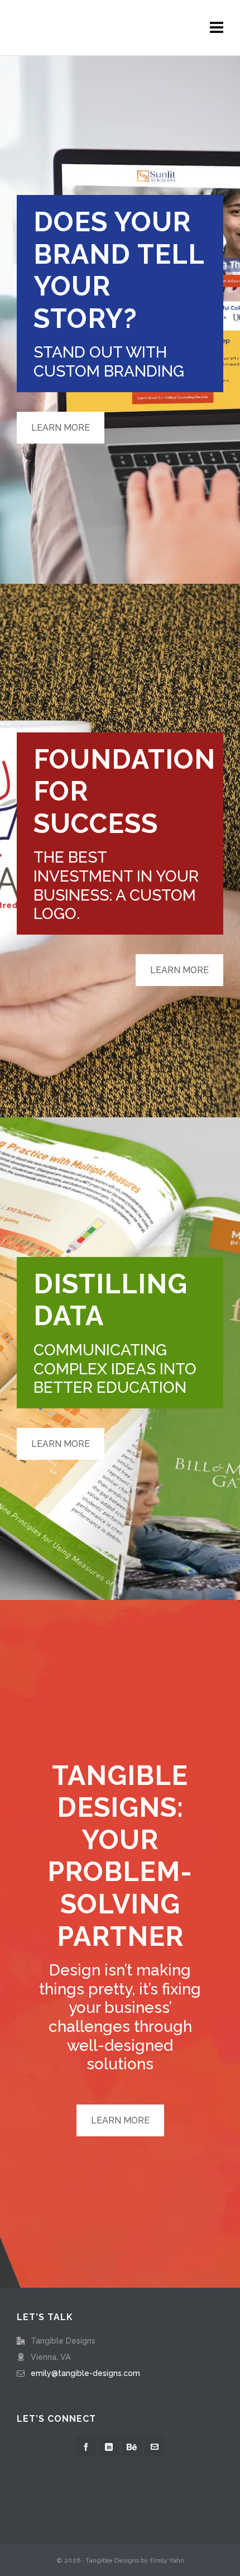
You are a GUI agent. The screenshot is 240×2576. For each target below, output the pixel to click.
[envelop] (155, 2447)
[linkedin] (109, 2447)
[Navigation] (217, 28)
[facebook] (86, 2447)
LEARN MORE (61, 428)
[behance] (132, 2447)
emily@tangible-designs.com (85, 2373)
